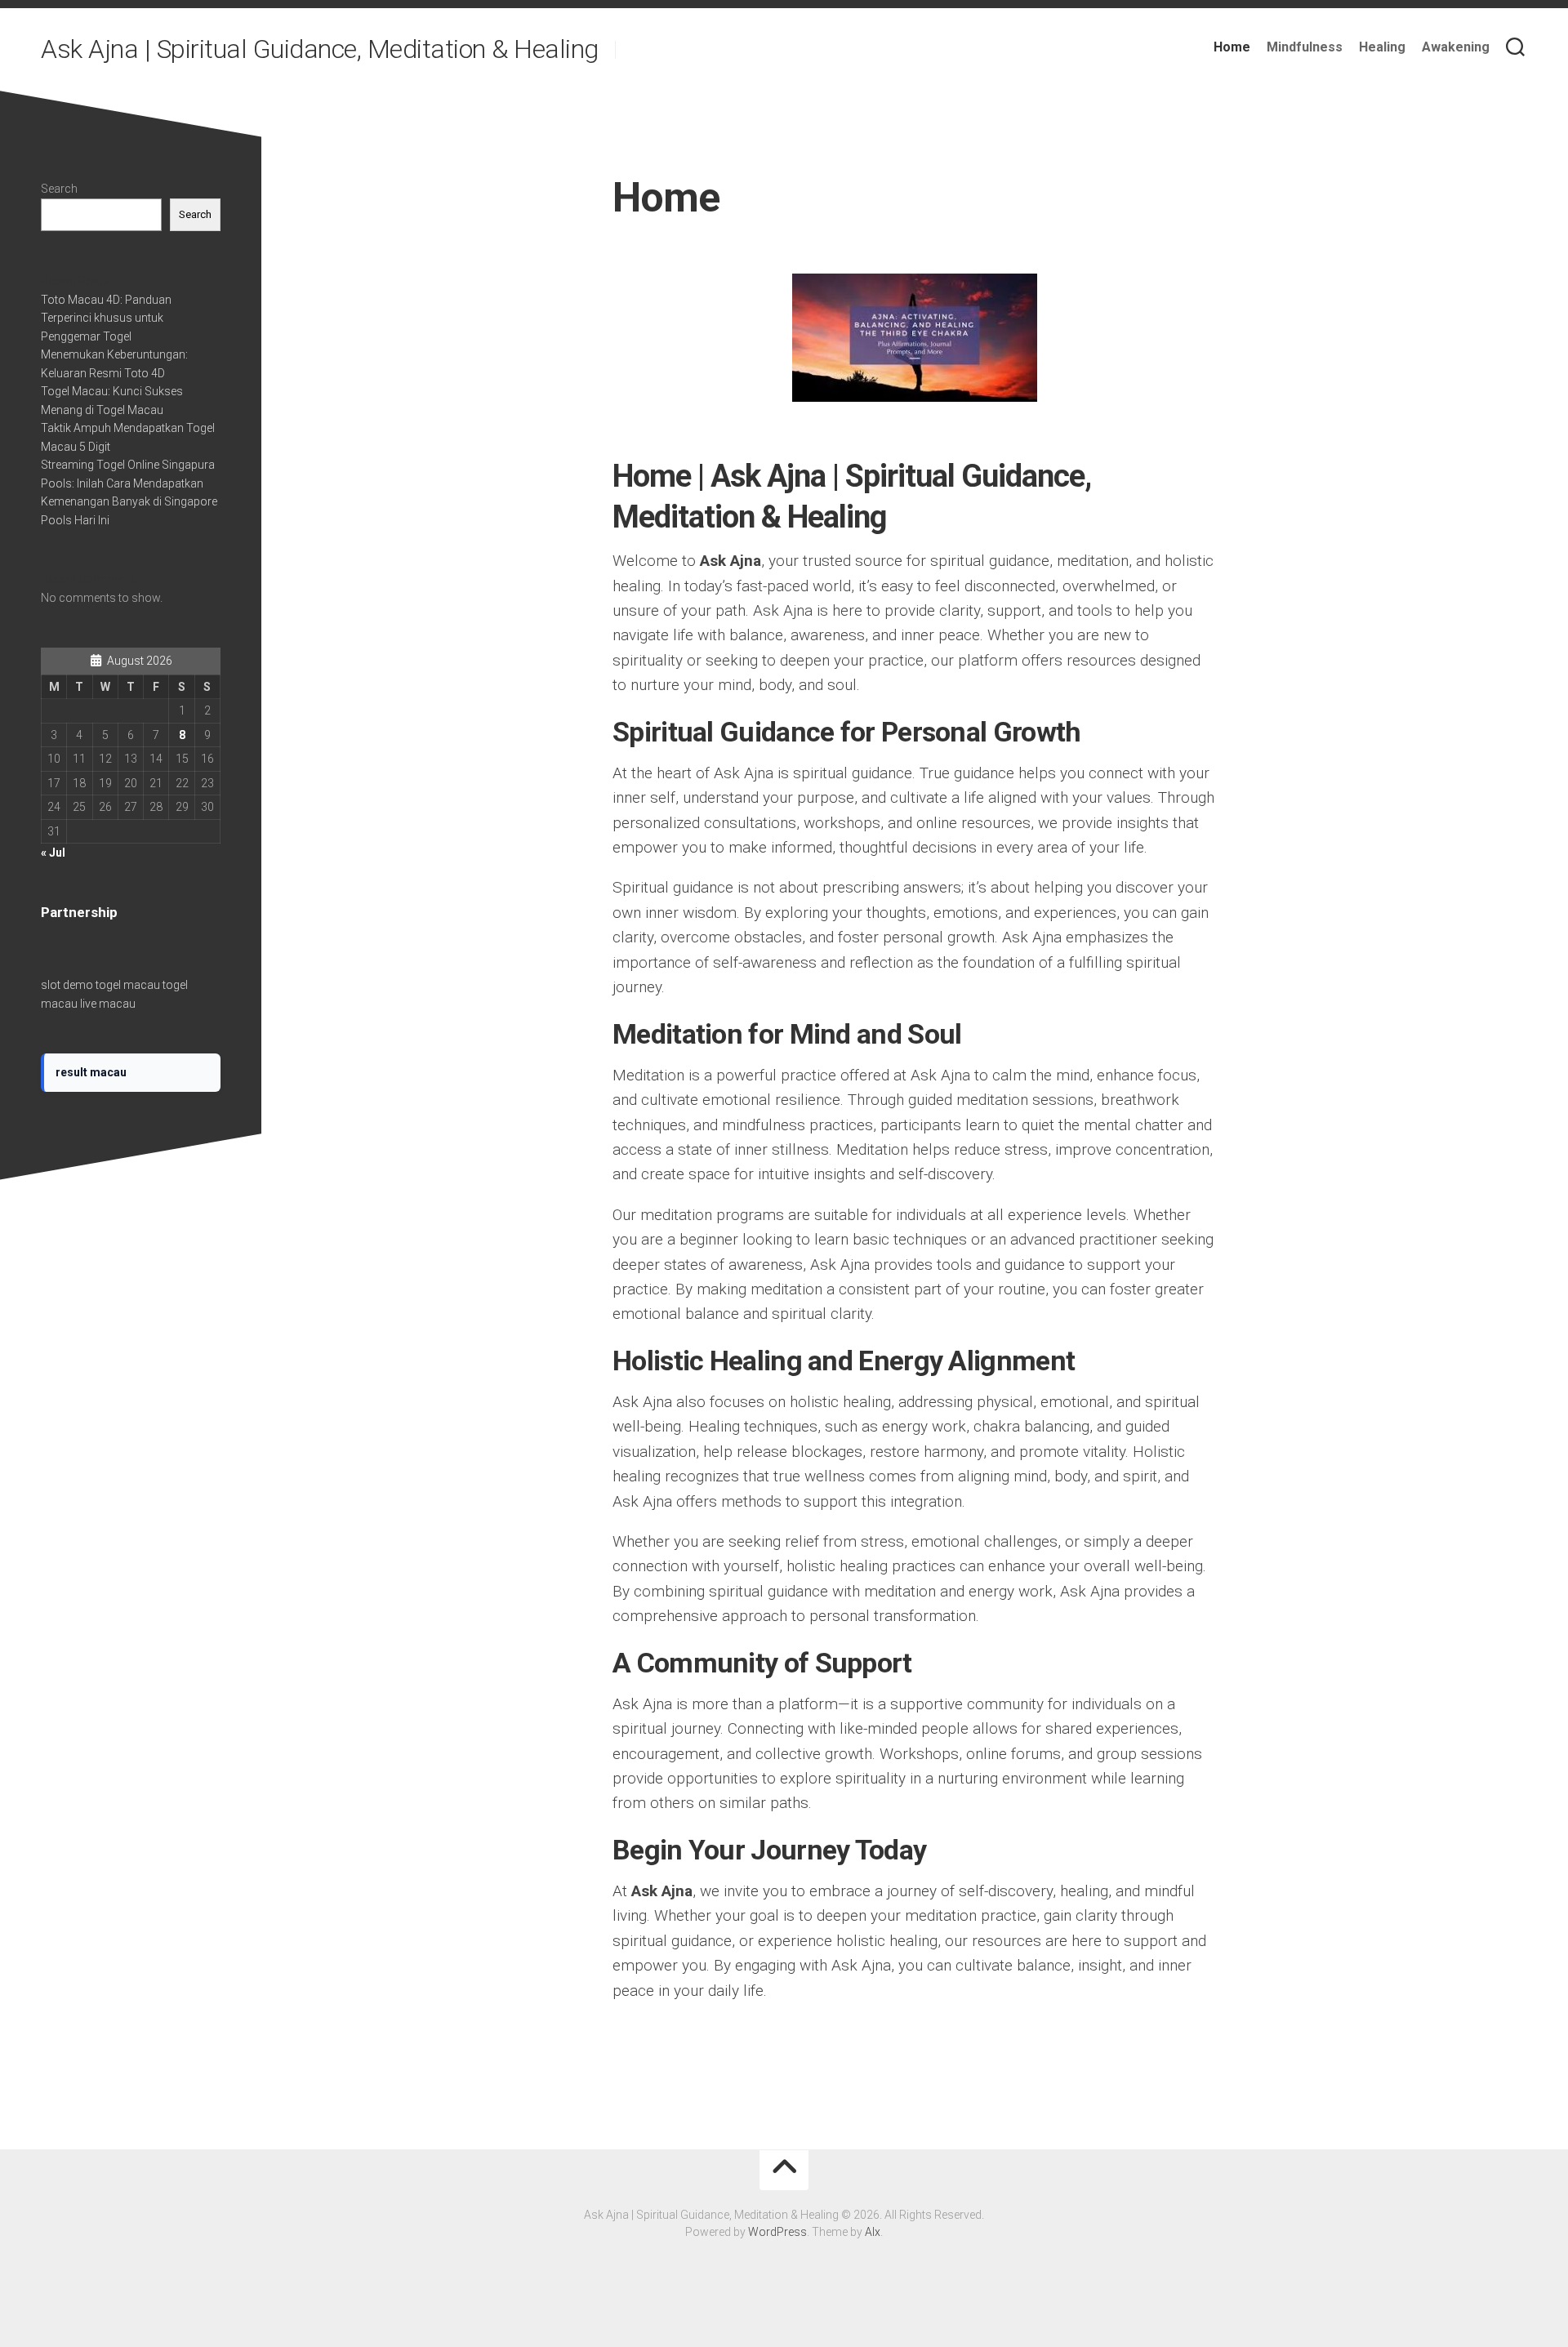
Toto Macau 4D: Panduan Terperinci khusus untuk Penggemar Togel (106, 318)
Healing (1382, 47)
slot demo (67, 985)
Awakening (1456, 47)
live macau (108, 1004)
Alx (873, 2232)
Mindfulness (1305, 47)
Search (59, 189)
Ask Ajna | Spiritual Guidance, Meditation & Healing (320, 49)
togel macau (128, 985)
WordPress (777, 2232)
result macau (91, 1072)
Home (1232, 47)
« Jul (53, 853)
